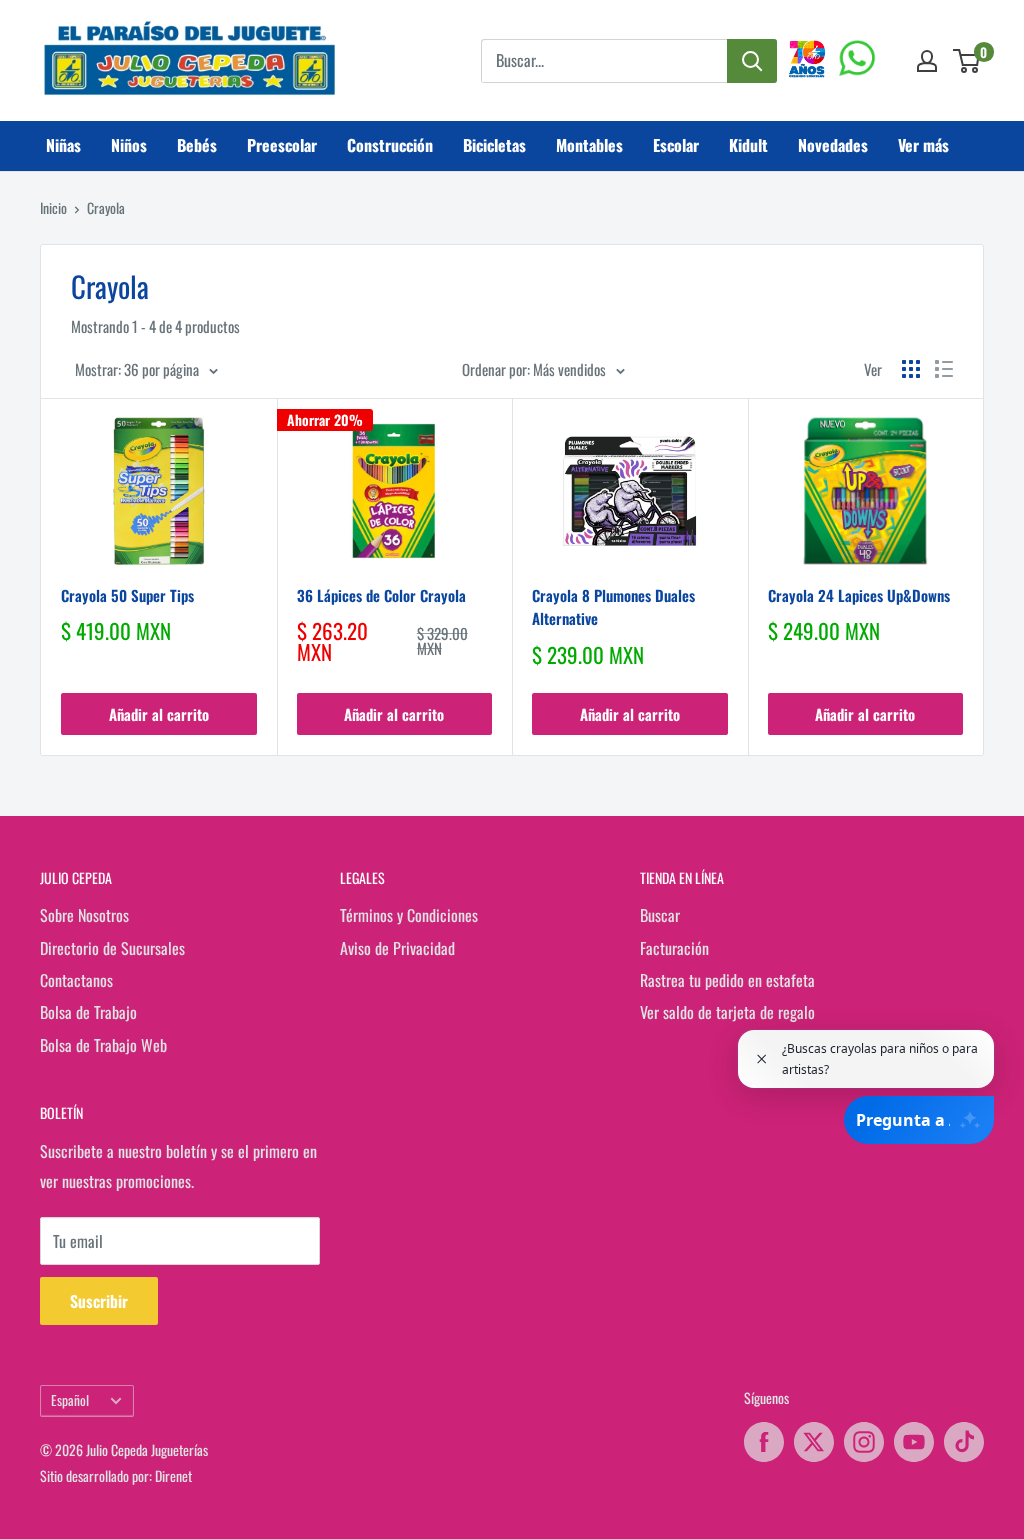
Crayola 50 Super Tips (127, 595)
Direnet (173, 1475)
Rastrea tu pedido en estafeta (727, 980)
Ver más (923, 145)
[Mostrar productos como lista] (944, 369)
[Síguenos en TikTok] (964, 1442)
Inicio (53, 207)
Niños (129, 145)
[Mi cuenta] (927, 61)
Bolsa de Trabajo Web (103, 1045)
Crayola (106, 207)
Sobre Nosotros (84, 915)
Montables (589, 145)
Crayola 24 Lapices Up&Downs (859, 595)
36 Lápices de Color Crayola (381, 595)
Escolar (676, 145)
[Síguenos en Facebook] (764, 1442)
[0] (967, 61)
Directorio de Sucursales (112, 948)
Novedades (833, 145)
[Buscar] (752, 61)
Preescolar (282, 145)
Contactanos (76, 980)
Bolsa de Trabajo (88, 1012)
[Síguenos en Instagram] (864, 1442)
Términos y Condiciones (409, 915)
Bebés (197, 145)
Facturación (674, 948)
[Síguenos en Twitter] (814, 1442)
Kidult (748, 145)
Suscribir (99, 1301)
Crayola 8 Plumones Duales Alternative (613, 606)
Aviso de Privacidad (397, 948)
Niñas (63, 145)
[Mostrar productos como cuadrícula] (911, 369)
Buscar (660, 915)
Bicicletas (494, 145)
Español (70, 1400)
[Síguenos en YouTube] (914, 1442)
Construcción (390, 145)
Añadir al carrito (159, 714)
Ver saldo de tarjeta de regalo (727, 1012)
